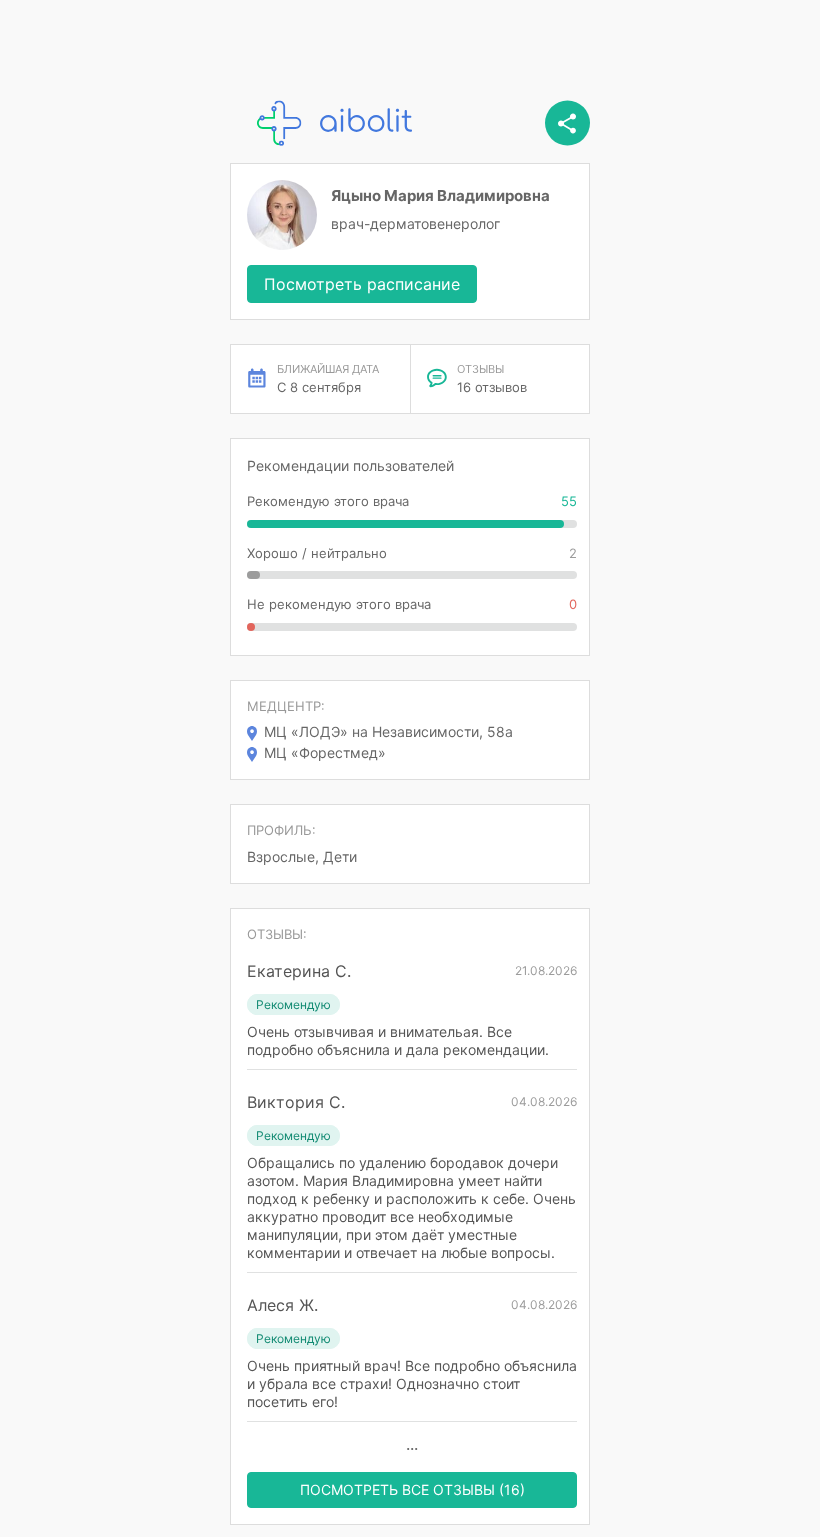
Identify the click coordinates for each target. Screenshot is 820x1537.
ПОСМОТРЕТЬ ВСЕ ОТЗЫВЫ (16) (412, 1489)
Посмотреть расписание (362, 284)
